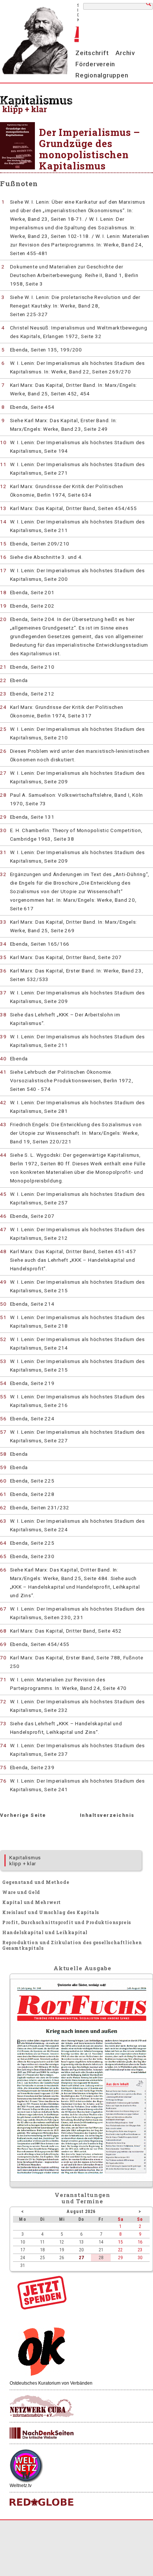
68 (3, 1631)
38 (3, 1015)
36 (3, 971)
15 (3, 544)
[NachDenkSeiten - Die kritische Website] (42, 2433)
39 (3, 1037)
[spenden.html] (42, 2308)
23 (3, 694)
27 (3, 773)
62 (3, 1507)
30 (3, 830)
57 (3, 1432)
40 (3, 1058)
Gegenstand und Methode (36, 1882)
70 (3, 1658)
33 (3, 922)
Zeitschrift (92, 53)
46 (3, 1216)
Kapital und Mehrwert (32, 1902)
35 (3, 957)
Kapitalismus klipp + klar (25, 1860)
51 (3, 1317)
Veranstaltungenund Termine (83, 2198)
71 (3, 1679)
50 (3, 1304)
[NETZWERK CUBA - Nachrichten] (42, 2406)
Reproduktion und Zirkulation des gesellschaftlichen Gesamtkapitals (72, 1945)
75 (3, 1767)
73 (3, 1723)
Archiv (125, 53)
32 (3, 874)
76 (3, 1781)
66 (3, 1570)
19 (3, 606)
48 (3, 1251)
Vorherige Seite (23, 1815)
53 (3, 1361)
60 (3, 1481)
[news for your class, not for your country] (42, 2502)
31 (3, 852)
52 (3, 1339)
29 (3, 817)
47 (3, 1229)
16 (3, 557)
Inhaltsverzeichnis (107, 1815)
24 (3, 707)
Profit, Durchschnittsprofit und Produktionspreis (67, 1922)
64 (3, 1543)
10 (3, 442)
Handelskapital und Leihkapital (45, 1932)
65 (3, 1556)
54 (3, 1383)
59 (3, 1467)
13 (3, 508)
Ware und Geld (21, 1892)
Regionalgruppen (102, 75)
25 (3, 729)
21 (3, 667)
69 (3, 1644)
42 (3, 1102)
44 (3, 1155)
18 (3, 592)
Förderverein (95, 64)
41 (3, 1072)
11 (3, 464)
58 (3, 1454)
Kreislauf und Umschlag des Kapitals (51, 1912)
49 (3, 1282)
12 (3, 486)
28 (3, 795)
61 (3, 1494)
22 (3, 680)
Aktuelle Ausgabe (82, 1968)
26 (3, 751)
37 (3, 993)
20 (3, 619)
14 (3, 522)
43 (3, 1124)
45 (3, 1194)
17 (3, 570)
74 (3, 1745)
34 (3, 944)
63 (3, 1521)
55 (3, 1397)
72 (3, 1701)
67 (3, 1609)
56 (3, 1418)
